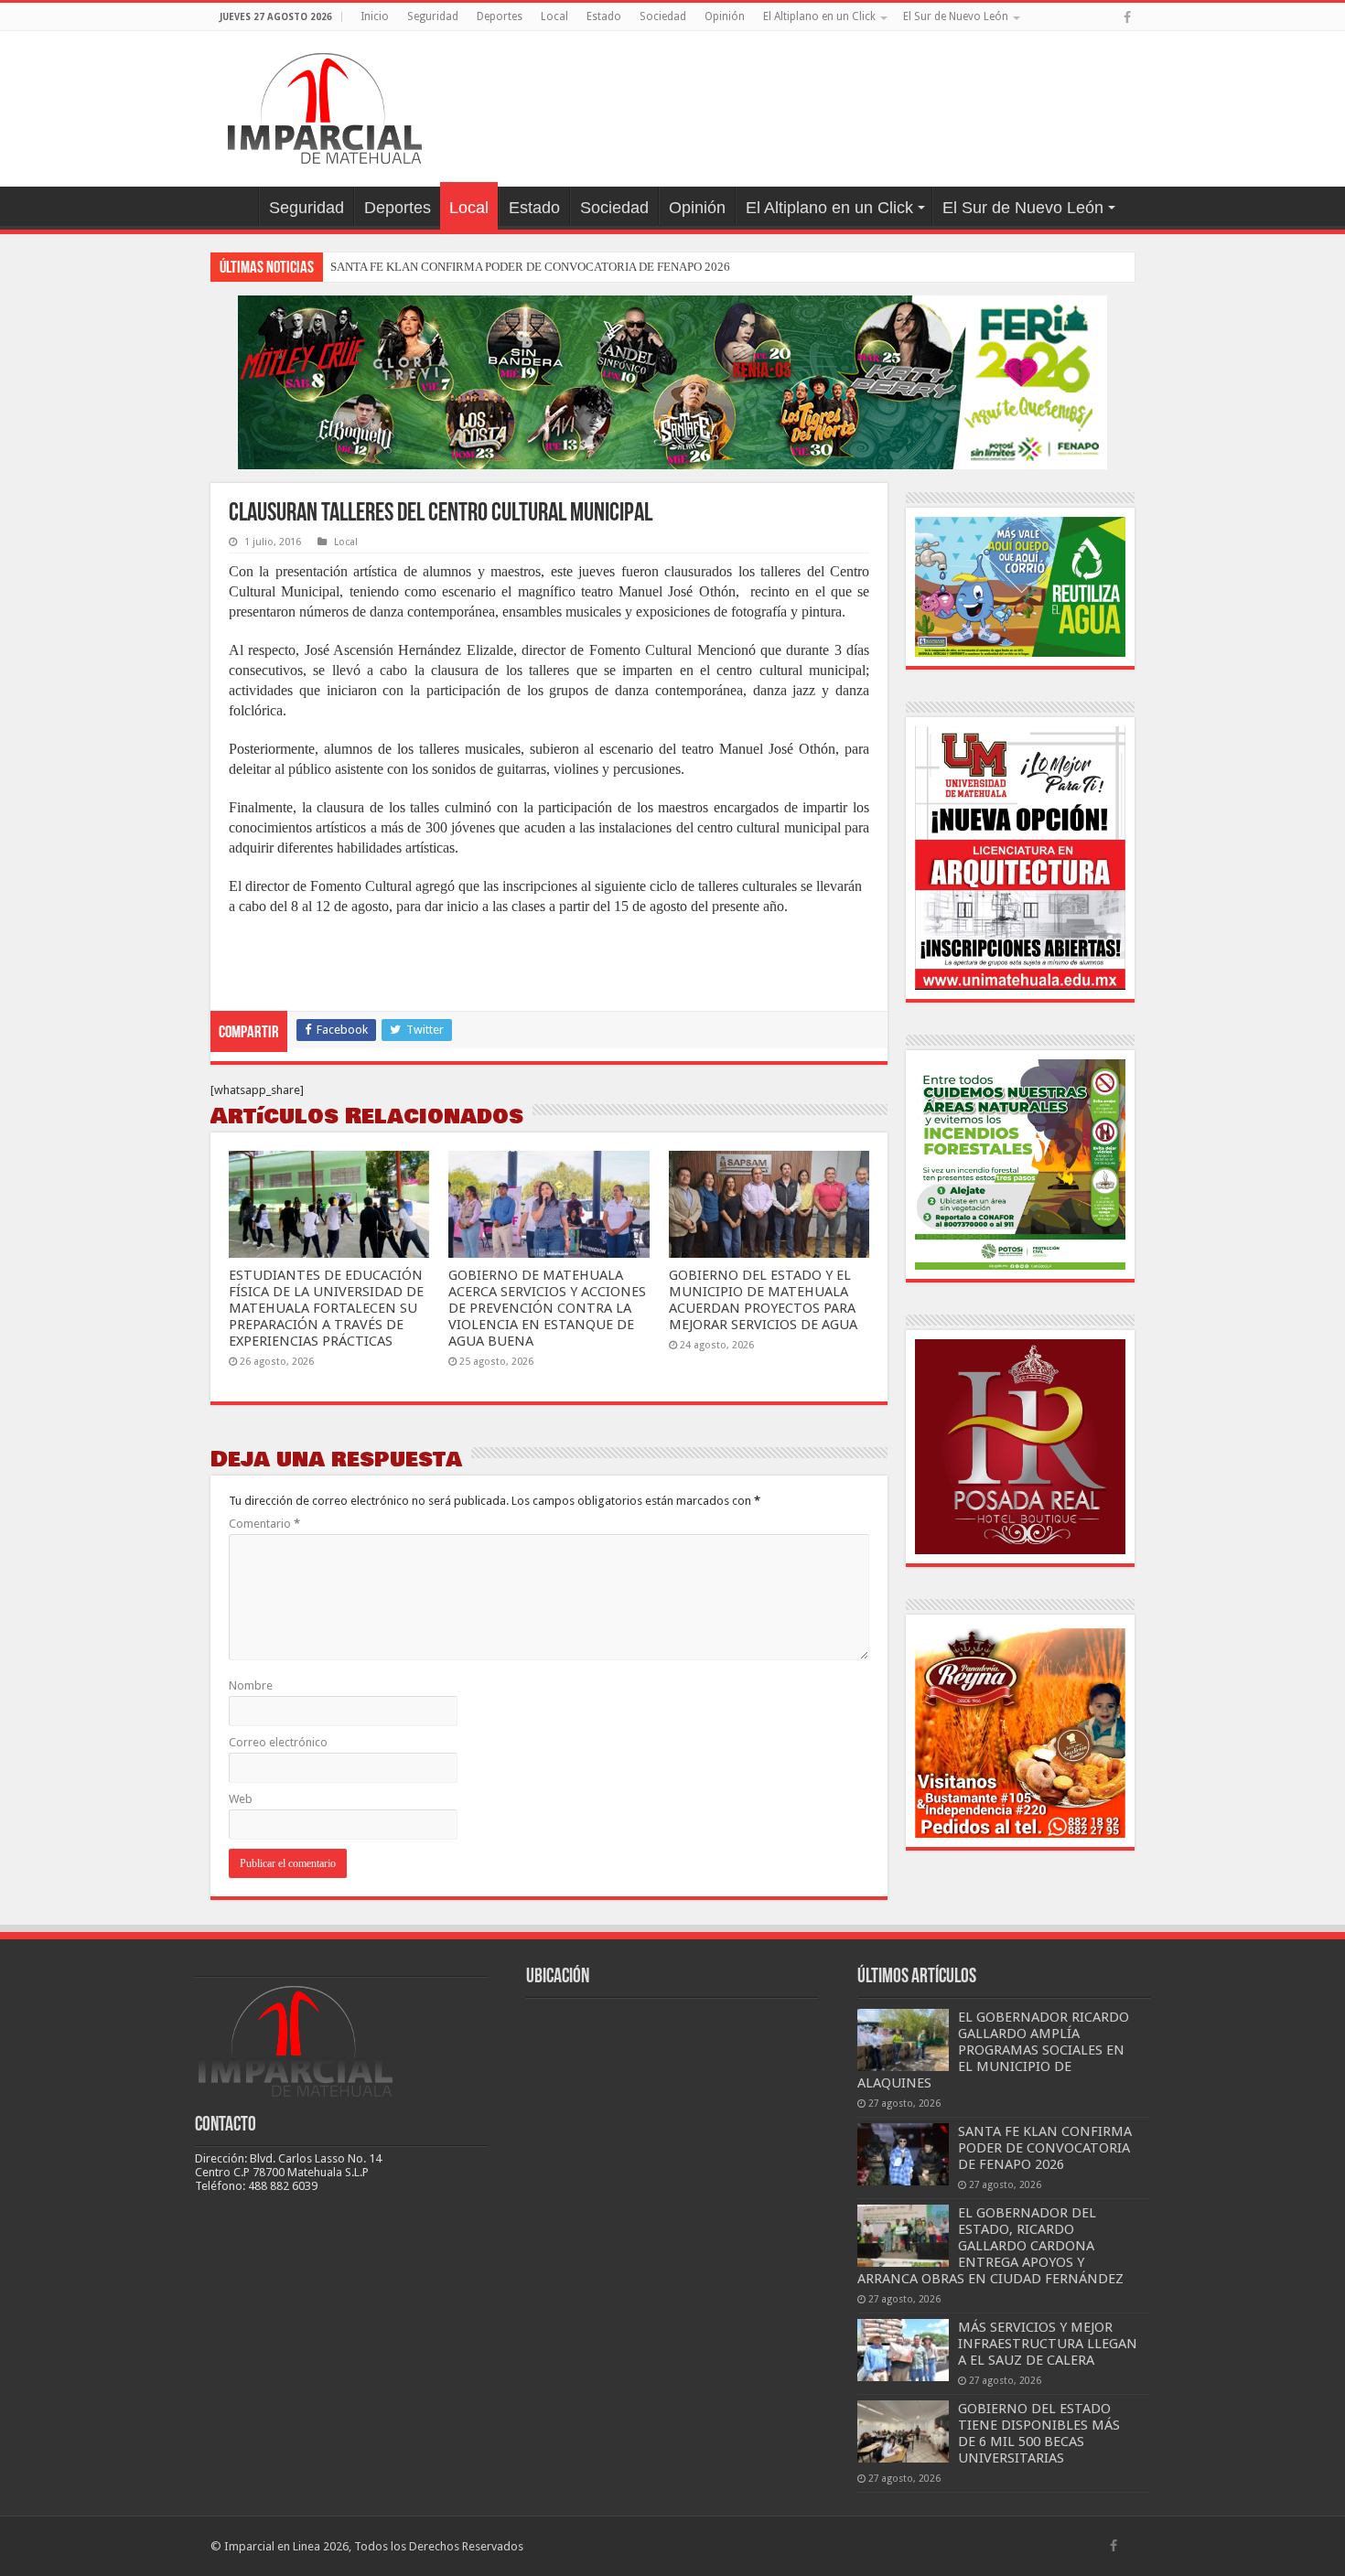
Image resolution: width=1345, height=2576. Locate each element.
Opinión (725, 16)
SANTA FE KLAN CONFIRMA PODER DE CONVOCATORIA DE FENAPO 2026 (530, 267)
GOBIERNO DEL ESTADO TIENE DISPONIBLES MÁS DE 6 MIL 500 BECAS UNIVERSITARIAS (1039, 2433)
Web (241, 1799)
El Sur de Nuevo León (956, 16)
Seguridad (433, 16)
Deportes (500, 16)
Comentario (264, 1524)
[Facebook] (1127, 17)
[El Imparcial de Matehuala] (325, 105)
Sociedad (663, 16)
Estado (604, 16)
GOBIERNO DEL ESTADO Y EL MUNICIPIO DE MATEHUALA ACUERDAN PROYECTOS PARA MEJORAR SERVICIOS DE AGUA (763, 1300)
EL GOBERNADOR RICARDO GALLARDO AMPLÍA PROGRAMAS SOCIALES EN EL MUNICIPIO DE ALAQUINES (993, 2050)
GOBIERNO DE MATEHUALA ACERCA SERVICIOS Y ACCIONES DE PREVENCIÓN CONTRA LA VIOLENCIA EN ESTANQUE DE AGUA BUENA (547, 1308)
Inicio (375, 16)
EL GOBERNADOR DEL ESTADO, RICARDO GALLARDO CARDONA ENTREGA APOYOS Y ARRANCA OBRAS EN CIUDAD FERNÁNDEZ (990, 2246)
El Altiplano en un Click (819, 16)
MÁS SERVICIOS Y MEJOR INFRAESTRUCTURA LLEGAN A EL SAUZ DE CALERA (1048, 2344)
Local (554, 16)
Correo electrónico (278, 1742)
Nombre (251, 1685)
